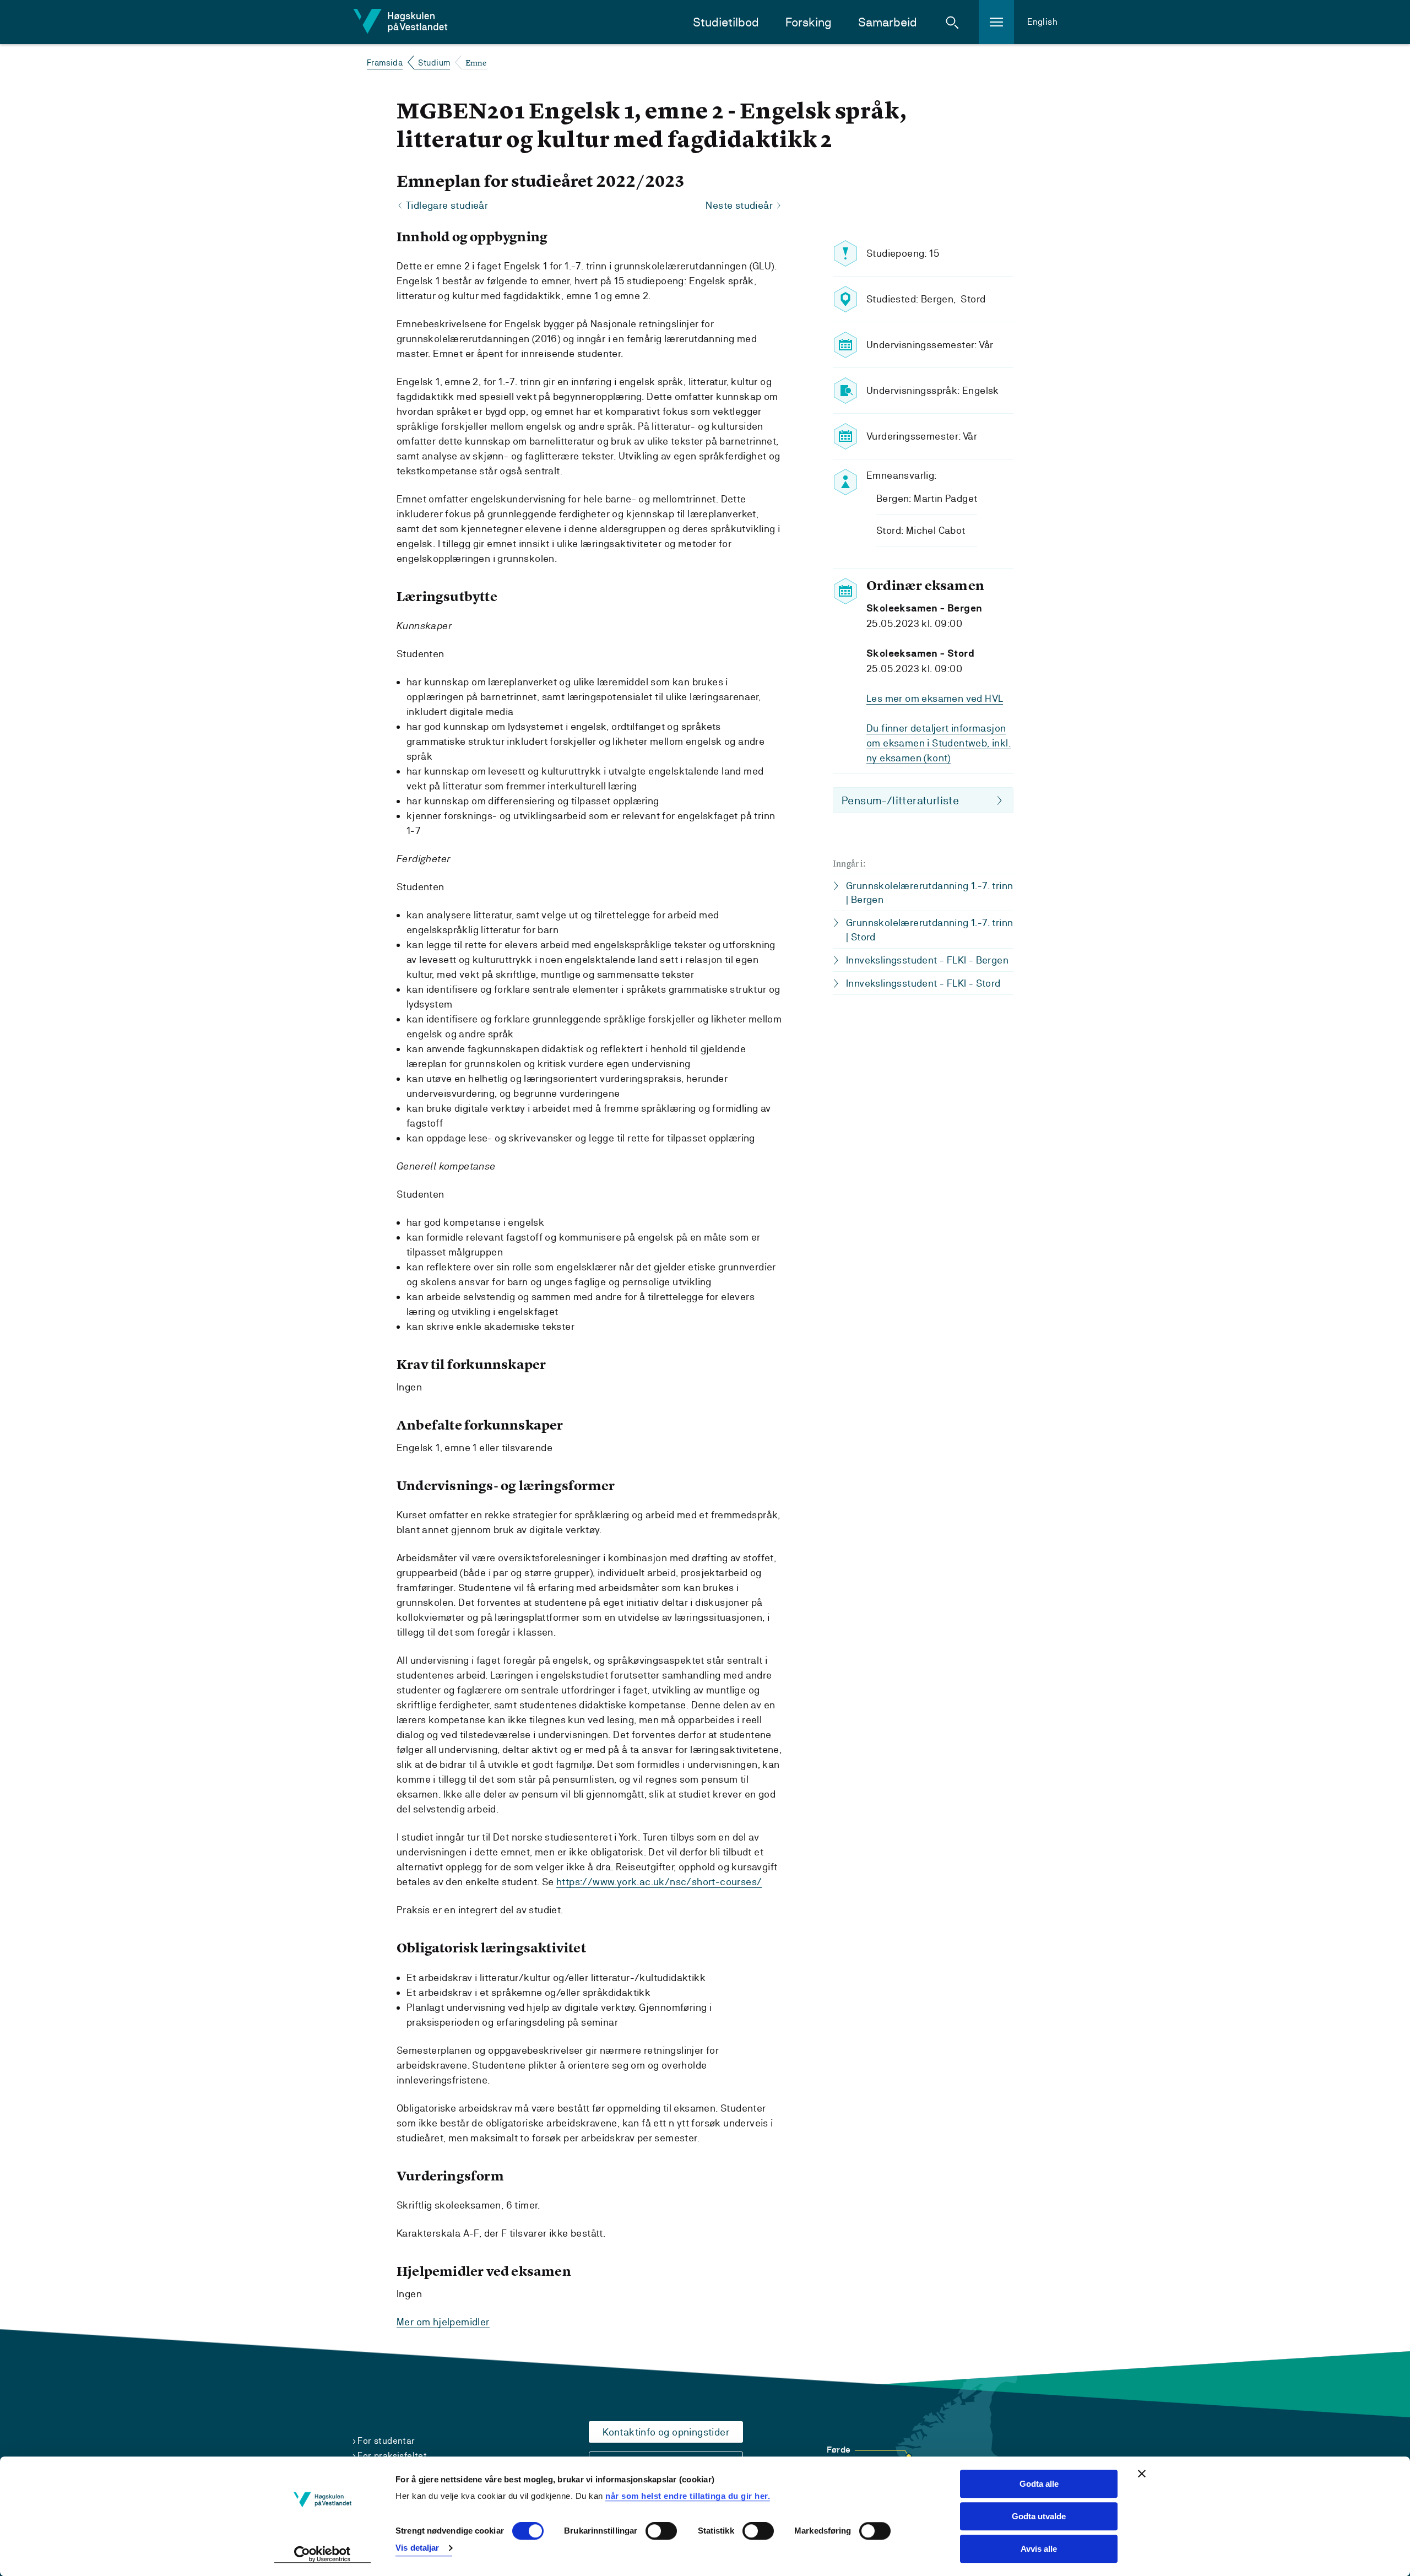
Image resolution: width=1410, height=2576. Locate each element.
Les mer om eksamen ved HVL (935, 698)
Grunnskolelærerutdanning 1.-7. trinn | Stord (929, 929)
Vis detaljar (417, 2548)
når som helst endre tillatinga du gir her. (688, 2496)
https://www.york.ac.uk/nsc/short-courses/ (659, 1882)
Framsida (385, 63)
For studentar (386, 2441)
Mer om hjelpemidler (443, 2322)
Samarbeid (888, 22)
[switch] (661, 2531)
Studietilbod (726, 22)
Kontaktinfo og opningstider (666, 2432)
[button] (952, 22)
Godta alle (1039, 2484)
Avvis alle (1039, 2549)
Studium (434, 63)
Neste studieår (739, 205)
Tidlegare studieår (447, 205)
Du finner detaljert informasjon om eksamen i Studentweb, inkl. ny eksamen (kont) (939, 743)
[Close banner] (1142, 2474)
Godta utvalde (1039, 2516)
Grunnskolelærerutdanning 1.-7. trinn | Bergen (929, 892)
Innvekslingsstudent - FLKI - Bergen (927, 960)
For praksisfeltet (392, 2456)
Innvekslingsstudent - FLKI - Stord (923, 983)
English (1042, 22)
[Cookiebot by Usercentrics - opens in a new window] (322, 2555)
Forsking (809, 22)
